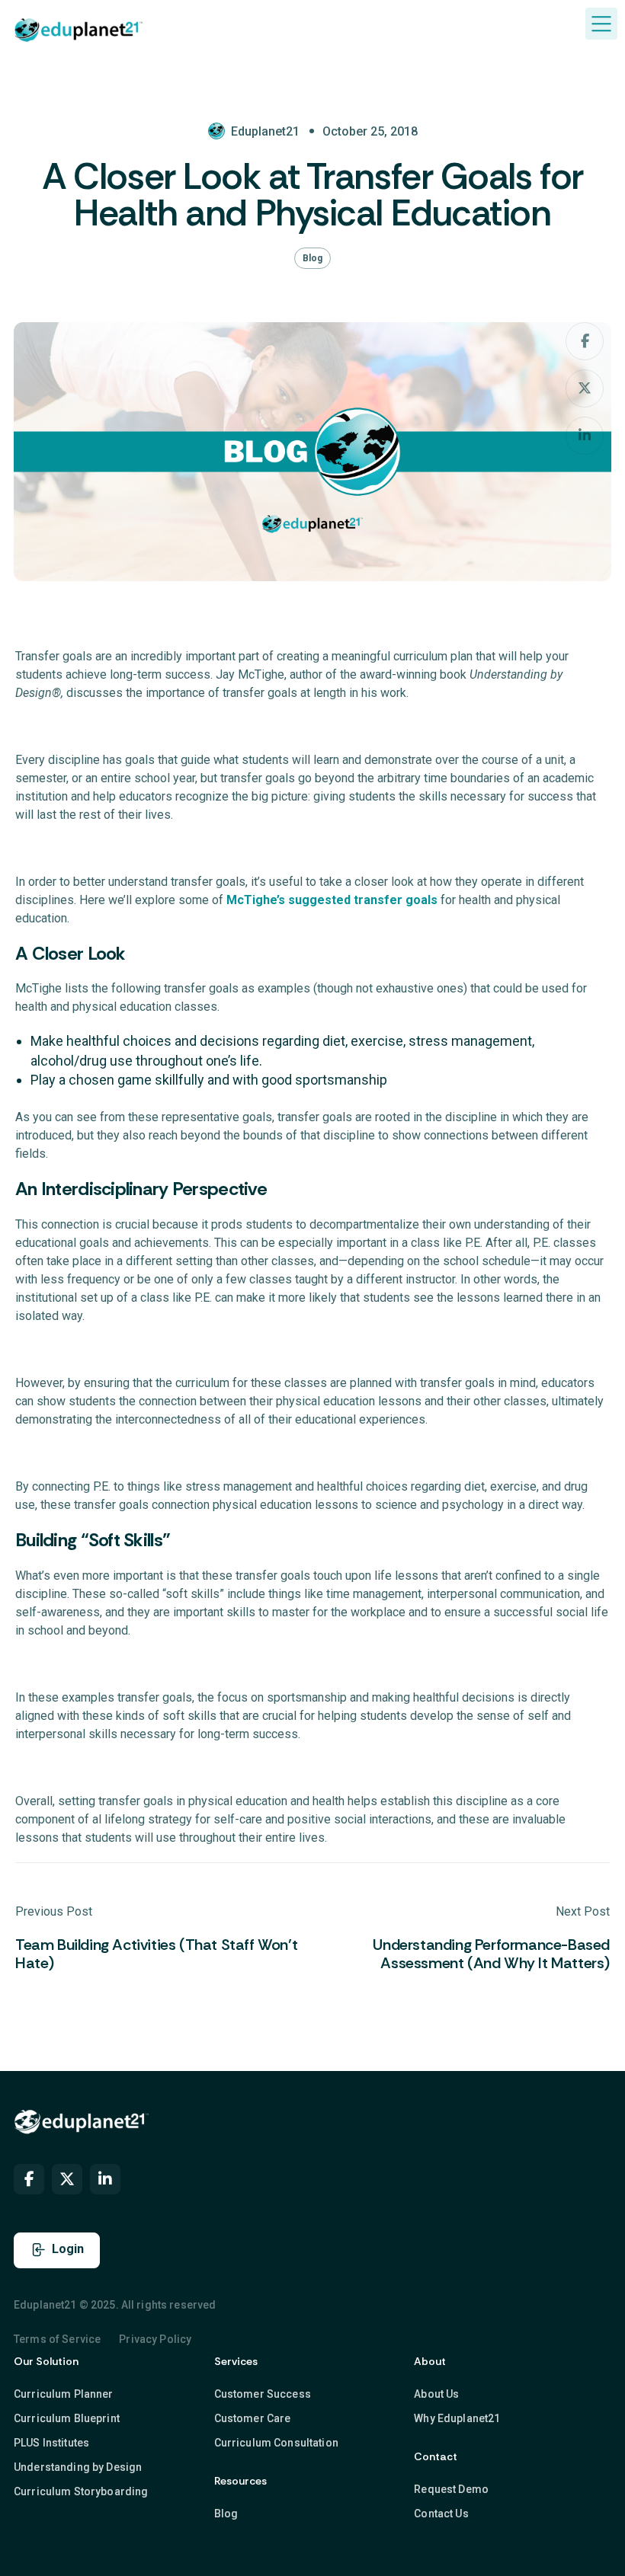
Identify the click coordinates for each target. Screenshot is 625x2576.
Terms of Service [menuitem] (57, 2339)
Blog (312, 258)
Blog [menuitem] (226, 2514)
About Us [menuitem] (436, 2394)
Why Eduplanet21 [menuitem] (457, 2418)
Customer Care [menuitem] (253, 2418)
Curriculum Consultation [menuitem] (276, 2443)
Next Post (583, 1911)
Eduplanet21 (265, 131)
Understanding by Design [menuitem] (78, 2467)
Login (68, 2249)
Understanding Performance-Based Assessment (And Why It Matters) (491, 1954)
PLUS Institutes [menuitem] (51, 2443)
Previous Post (54, 1911)
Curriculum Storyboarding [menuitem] (81, 2491)
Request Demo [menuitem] (451, 2489)
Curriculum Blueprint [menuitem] (67, 2418)
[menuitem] (29, 2179)
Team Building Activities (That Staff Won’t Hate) (156, 1954)
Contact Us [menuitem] (441, 2514)
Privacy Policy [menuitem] (155, 2339)
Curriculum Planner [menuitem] (64, 2394)
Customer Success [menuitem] (263, 2394)
